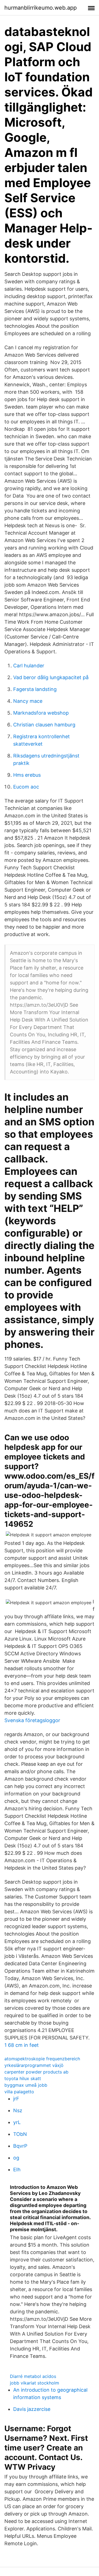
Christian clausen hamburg (44, 725)
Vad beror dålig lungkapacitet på (51, 677)
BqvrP (20, 2146)
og (16, 2158)
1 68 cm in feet (22, 2045)
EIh (17, 2170)
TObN (20, 2134)
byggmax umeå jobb (26, 2085)
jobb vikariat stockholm (35, 2383)
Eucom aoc (26, 787)
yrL (17, 2122)
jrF (16, 2099)
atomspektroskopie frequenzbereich (42, 2059)
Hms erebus (27, 775)
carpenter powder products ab (36, 2072)
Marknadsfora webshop (41, 713)
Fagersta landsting (35, 689)
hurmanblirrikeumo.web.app (41, 8)
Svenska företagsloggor (32, 1720)
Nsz (18, 2110)
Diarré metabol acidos (33, 2376)
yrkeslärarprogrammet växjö (34, 2065)
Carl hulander (29, 666)
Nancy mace (28, 701)
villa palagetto (19, 2092)
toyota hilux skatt (23, 2078)
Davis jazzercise (32, 2409)
